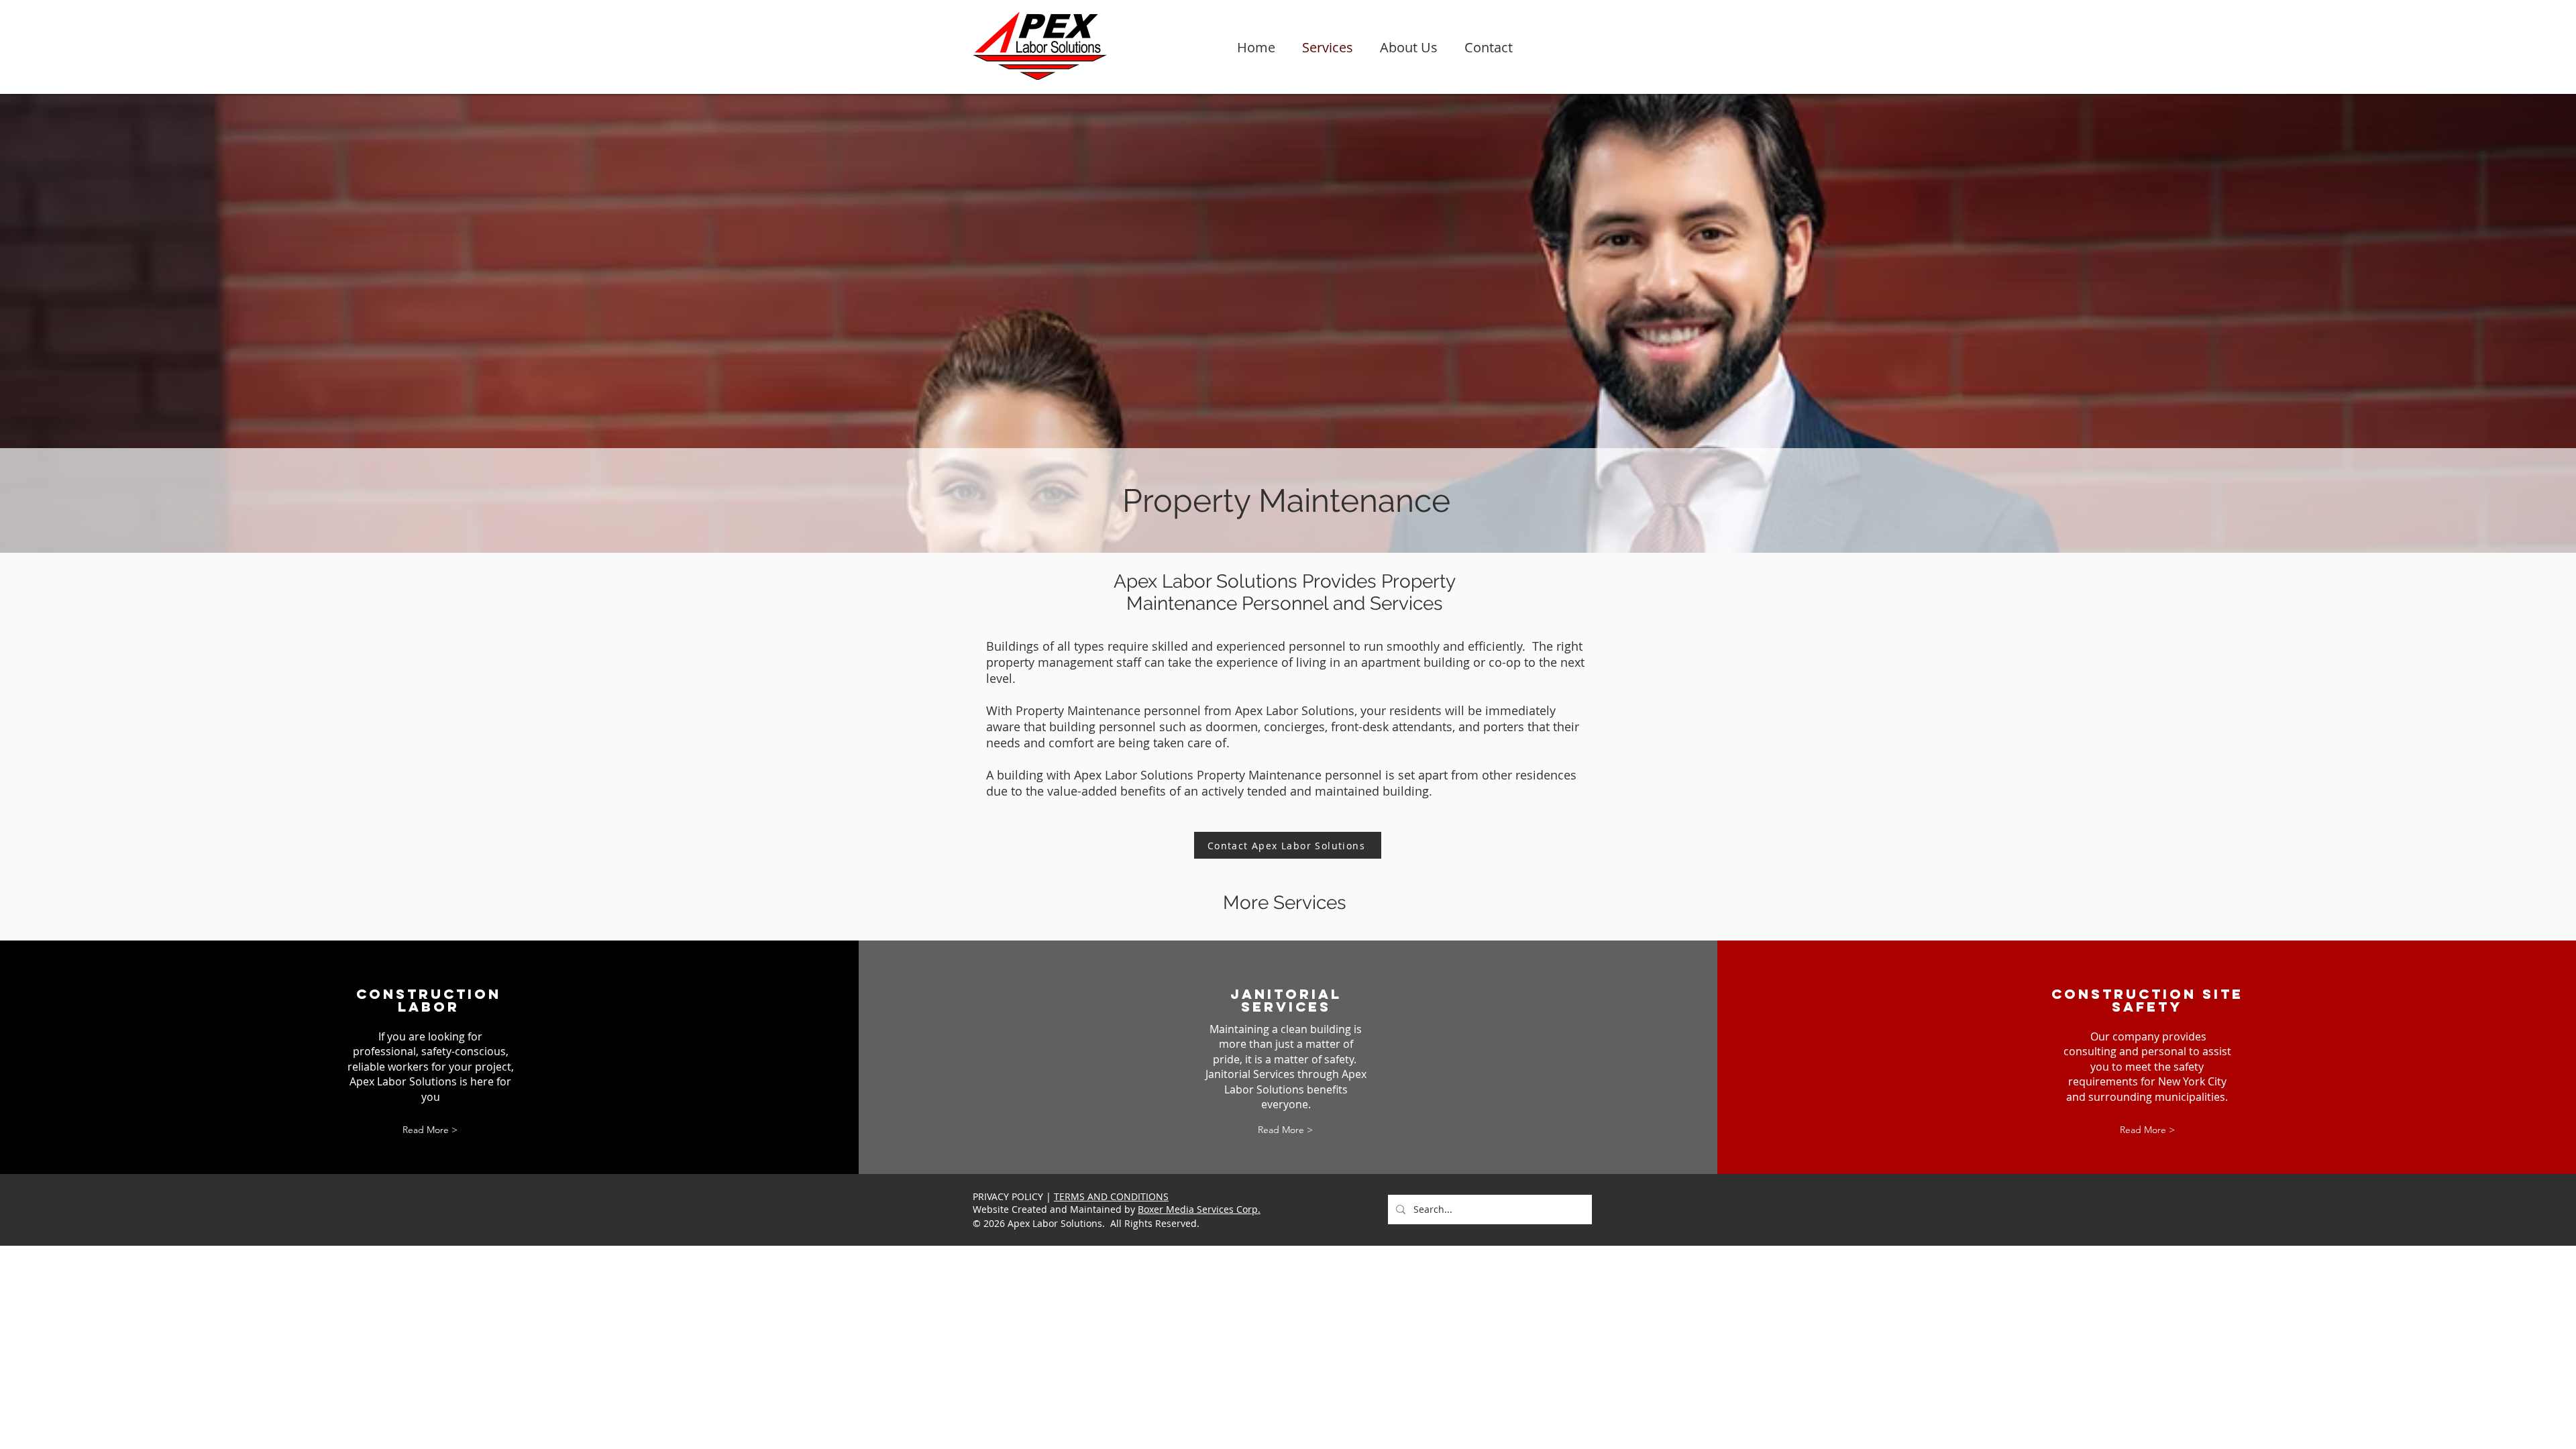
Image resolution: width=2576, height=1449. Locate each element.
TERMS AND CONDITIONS (1111, 1196)
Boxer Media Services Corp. (1199, 1209)
